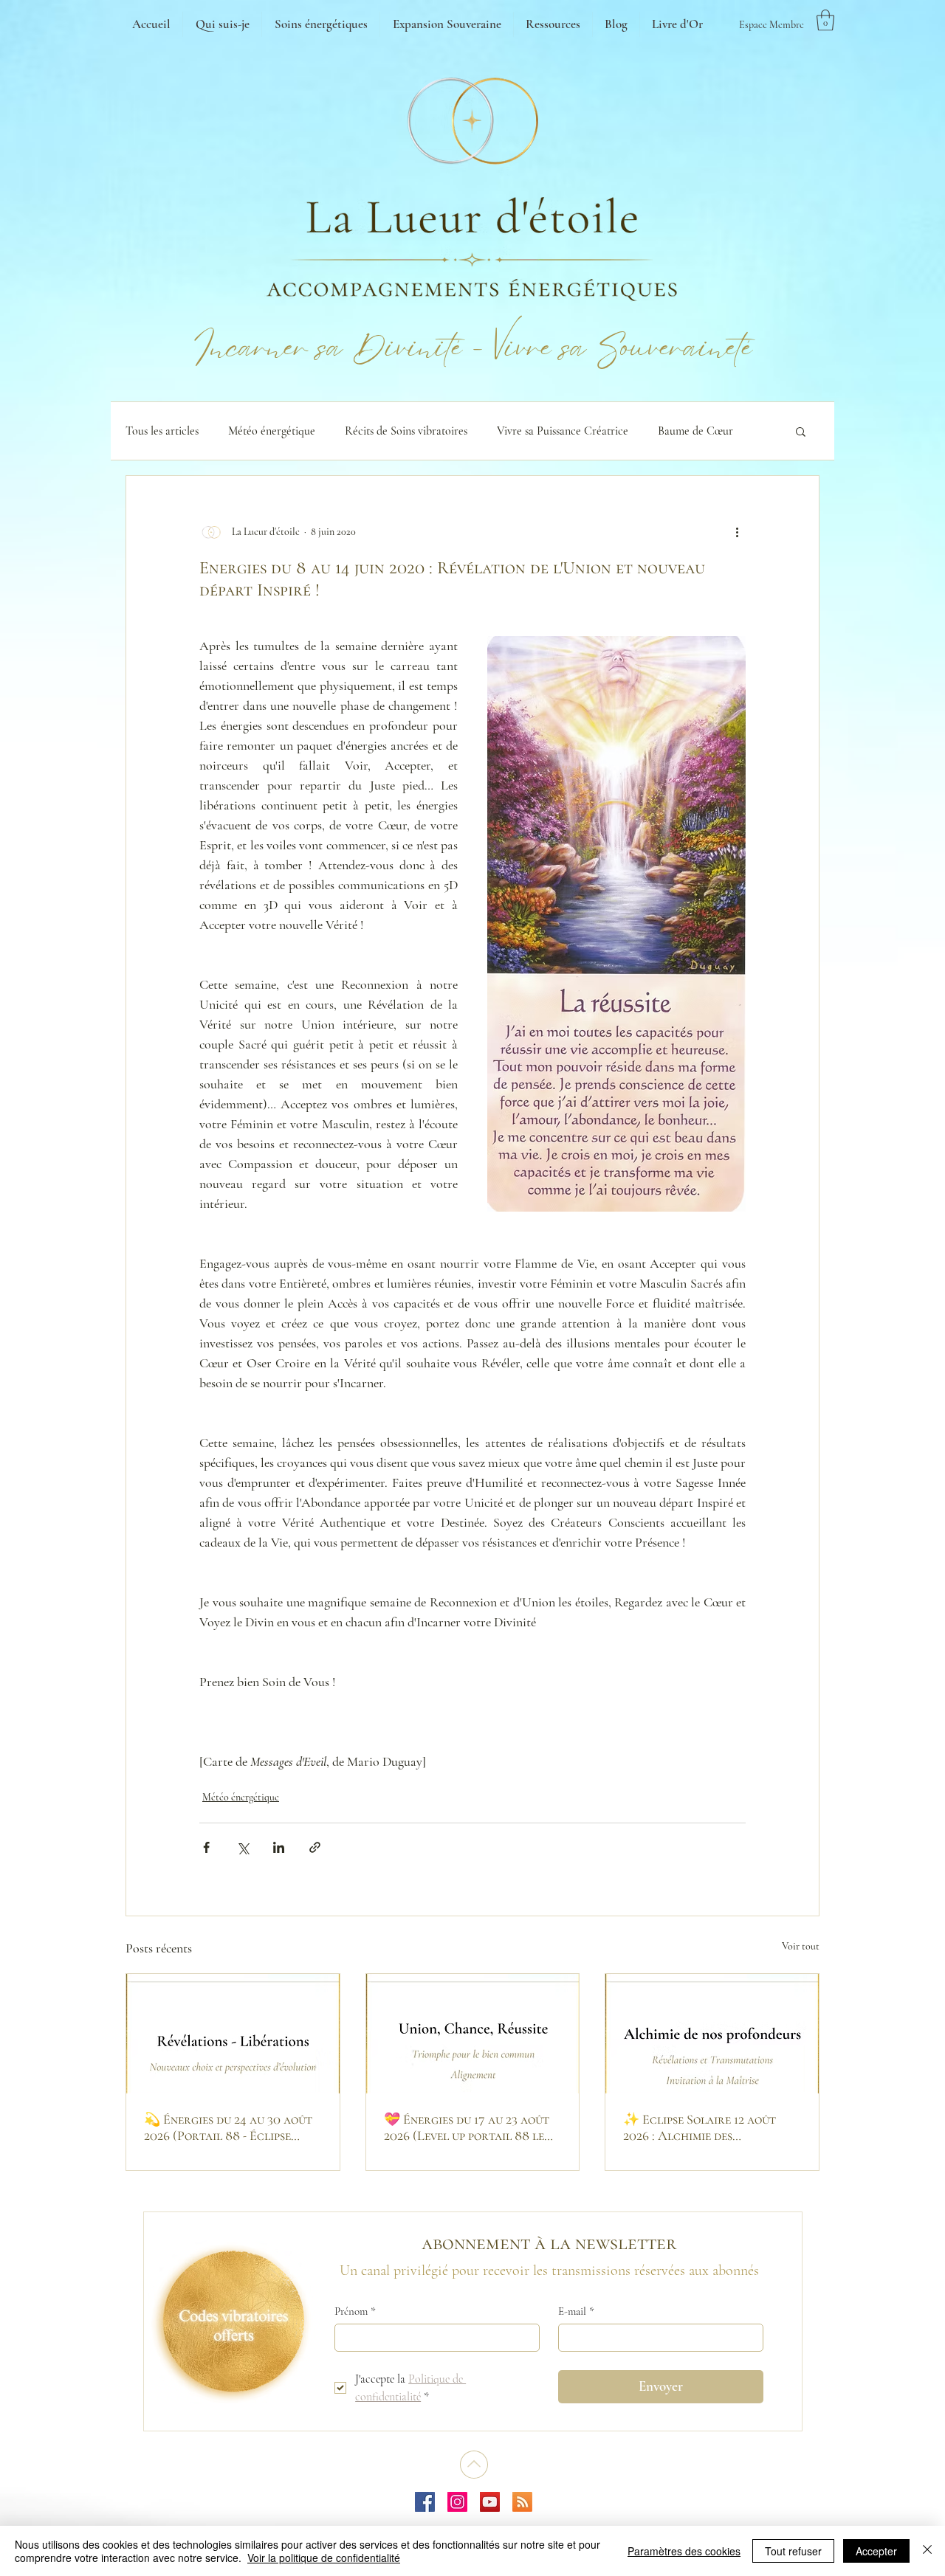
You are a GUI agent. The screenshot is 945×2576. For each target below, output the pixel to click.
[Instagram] (457, 2502)
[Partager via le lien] (315, 1847)
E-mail (576, 2311)
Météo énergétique (272, 431)
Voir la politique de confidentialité (324, 2558)
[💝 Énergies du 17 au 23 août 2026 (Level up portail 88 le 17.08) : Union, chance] (473, 2034)
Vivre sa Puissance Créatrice (563, 431)
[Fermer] (927, 2551)
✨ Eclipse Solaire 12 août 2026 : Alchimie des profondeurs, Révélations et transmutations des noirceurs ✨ (711, 2127)
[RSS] (522, 2502)
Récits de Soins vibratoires (406, 431)
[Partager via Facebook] (206, 1847)
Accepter (876, 2551)
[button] (825, 20)
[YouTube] (490, 2502)
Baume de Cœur (695, 431)
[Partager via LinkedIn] (279, 1847)
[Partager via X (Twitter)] (243, 1847)
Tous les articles (162, 431)
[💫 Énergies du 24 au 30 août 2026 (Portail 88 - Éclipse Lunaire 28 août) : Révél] (233, 2034)
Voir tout (801, 1946)
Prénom (355, 2311)
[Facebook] (425, 2502)
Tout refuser (793, 2551)
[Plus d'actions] (737, 532)
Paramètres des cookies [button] (684, 2551)
